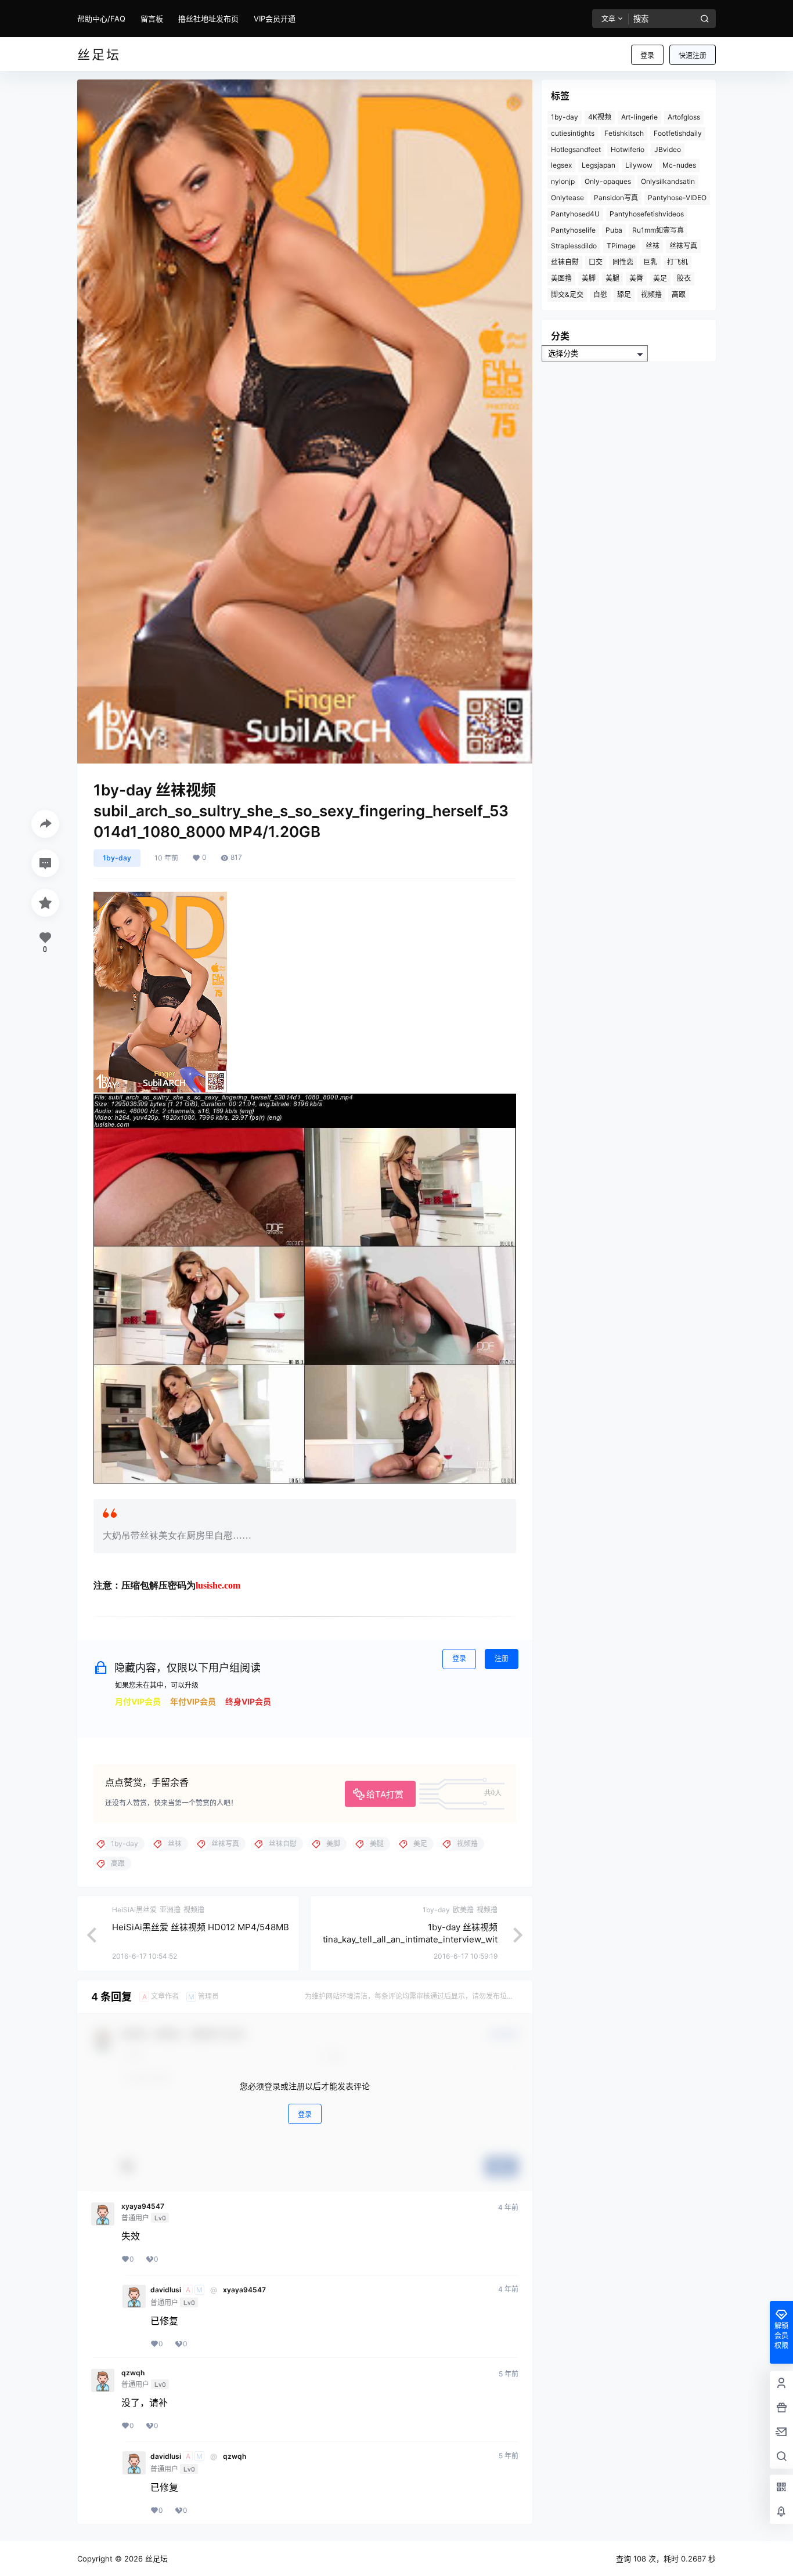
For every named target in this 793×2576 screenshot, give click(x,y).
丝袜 (653, 246)
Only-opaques (608, 181)
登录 (647, 55)
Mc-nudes (679, 165)
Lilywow (639, 165)
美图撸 (561, 278)
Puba (614, 230)
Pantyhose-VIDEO (677, 198)
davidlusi (166, 2290)
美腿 (612, 278)
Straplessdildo (574, 246)
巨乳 (650, 262)
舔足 (624, 294)
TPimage (621, 246)
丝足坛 (155, 2559)
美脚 (589, 278)
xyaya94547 (143, 2206)
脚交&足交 (567, 294)
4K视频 (600, 117)
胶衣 (684, 278)
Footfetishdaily (678, 133)
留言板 (152, 19)
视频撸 (651, 294)
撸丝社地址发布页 (208, 19)
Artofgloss (684, 117)
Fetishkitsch (624, 133)
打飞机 (677, 262)
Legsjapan (599, 165)
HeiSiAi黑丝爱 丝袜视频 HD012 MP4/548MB (201, 1927)
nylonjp (563, 181)
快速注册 (693, 55)
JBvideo (668, 149)
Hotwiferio (628, 149)
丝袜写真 (683, 246)
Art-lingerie (639, 117)
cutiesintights (573, 133)
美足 (660, 278)
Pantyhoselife (573, 230)
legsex (561, 165)
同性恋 (623, 262)
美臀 (636, 278)
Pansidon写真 (616, 198)
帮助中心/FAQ (101, 19)
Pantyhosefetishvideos (647, 214)
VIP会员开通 (275, 19)
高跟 (679, 294)
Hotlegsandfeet (576, 149)
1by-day (117, 858)
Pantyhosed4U (575, 214)
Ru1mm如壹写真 (658, 230)
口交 (596, 262)
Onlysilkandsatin (668, 181)
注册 (502, 1658)
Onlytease (567, 198)
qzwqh (133, 2373)
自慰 (600, 294)
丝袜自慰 (565, 262)
